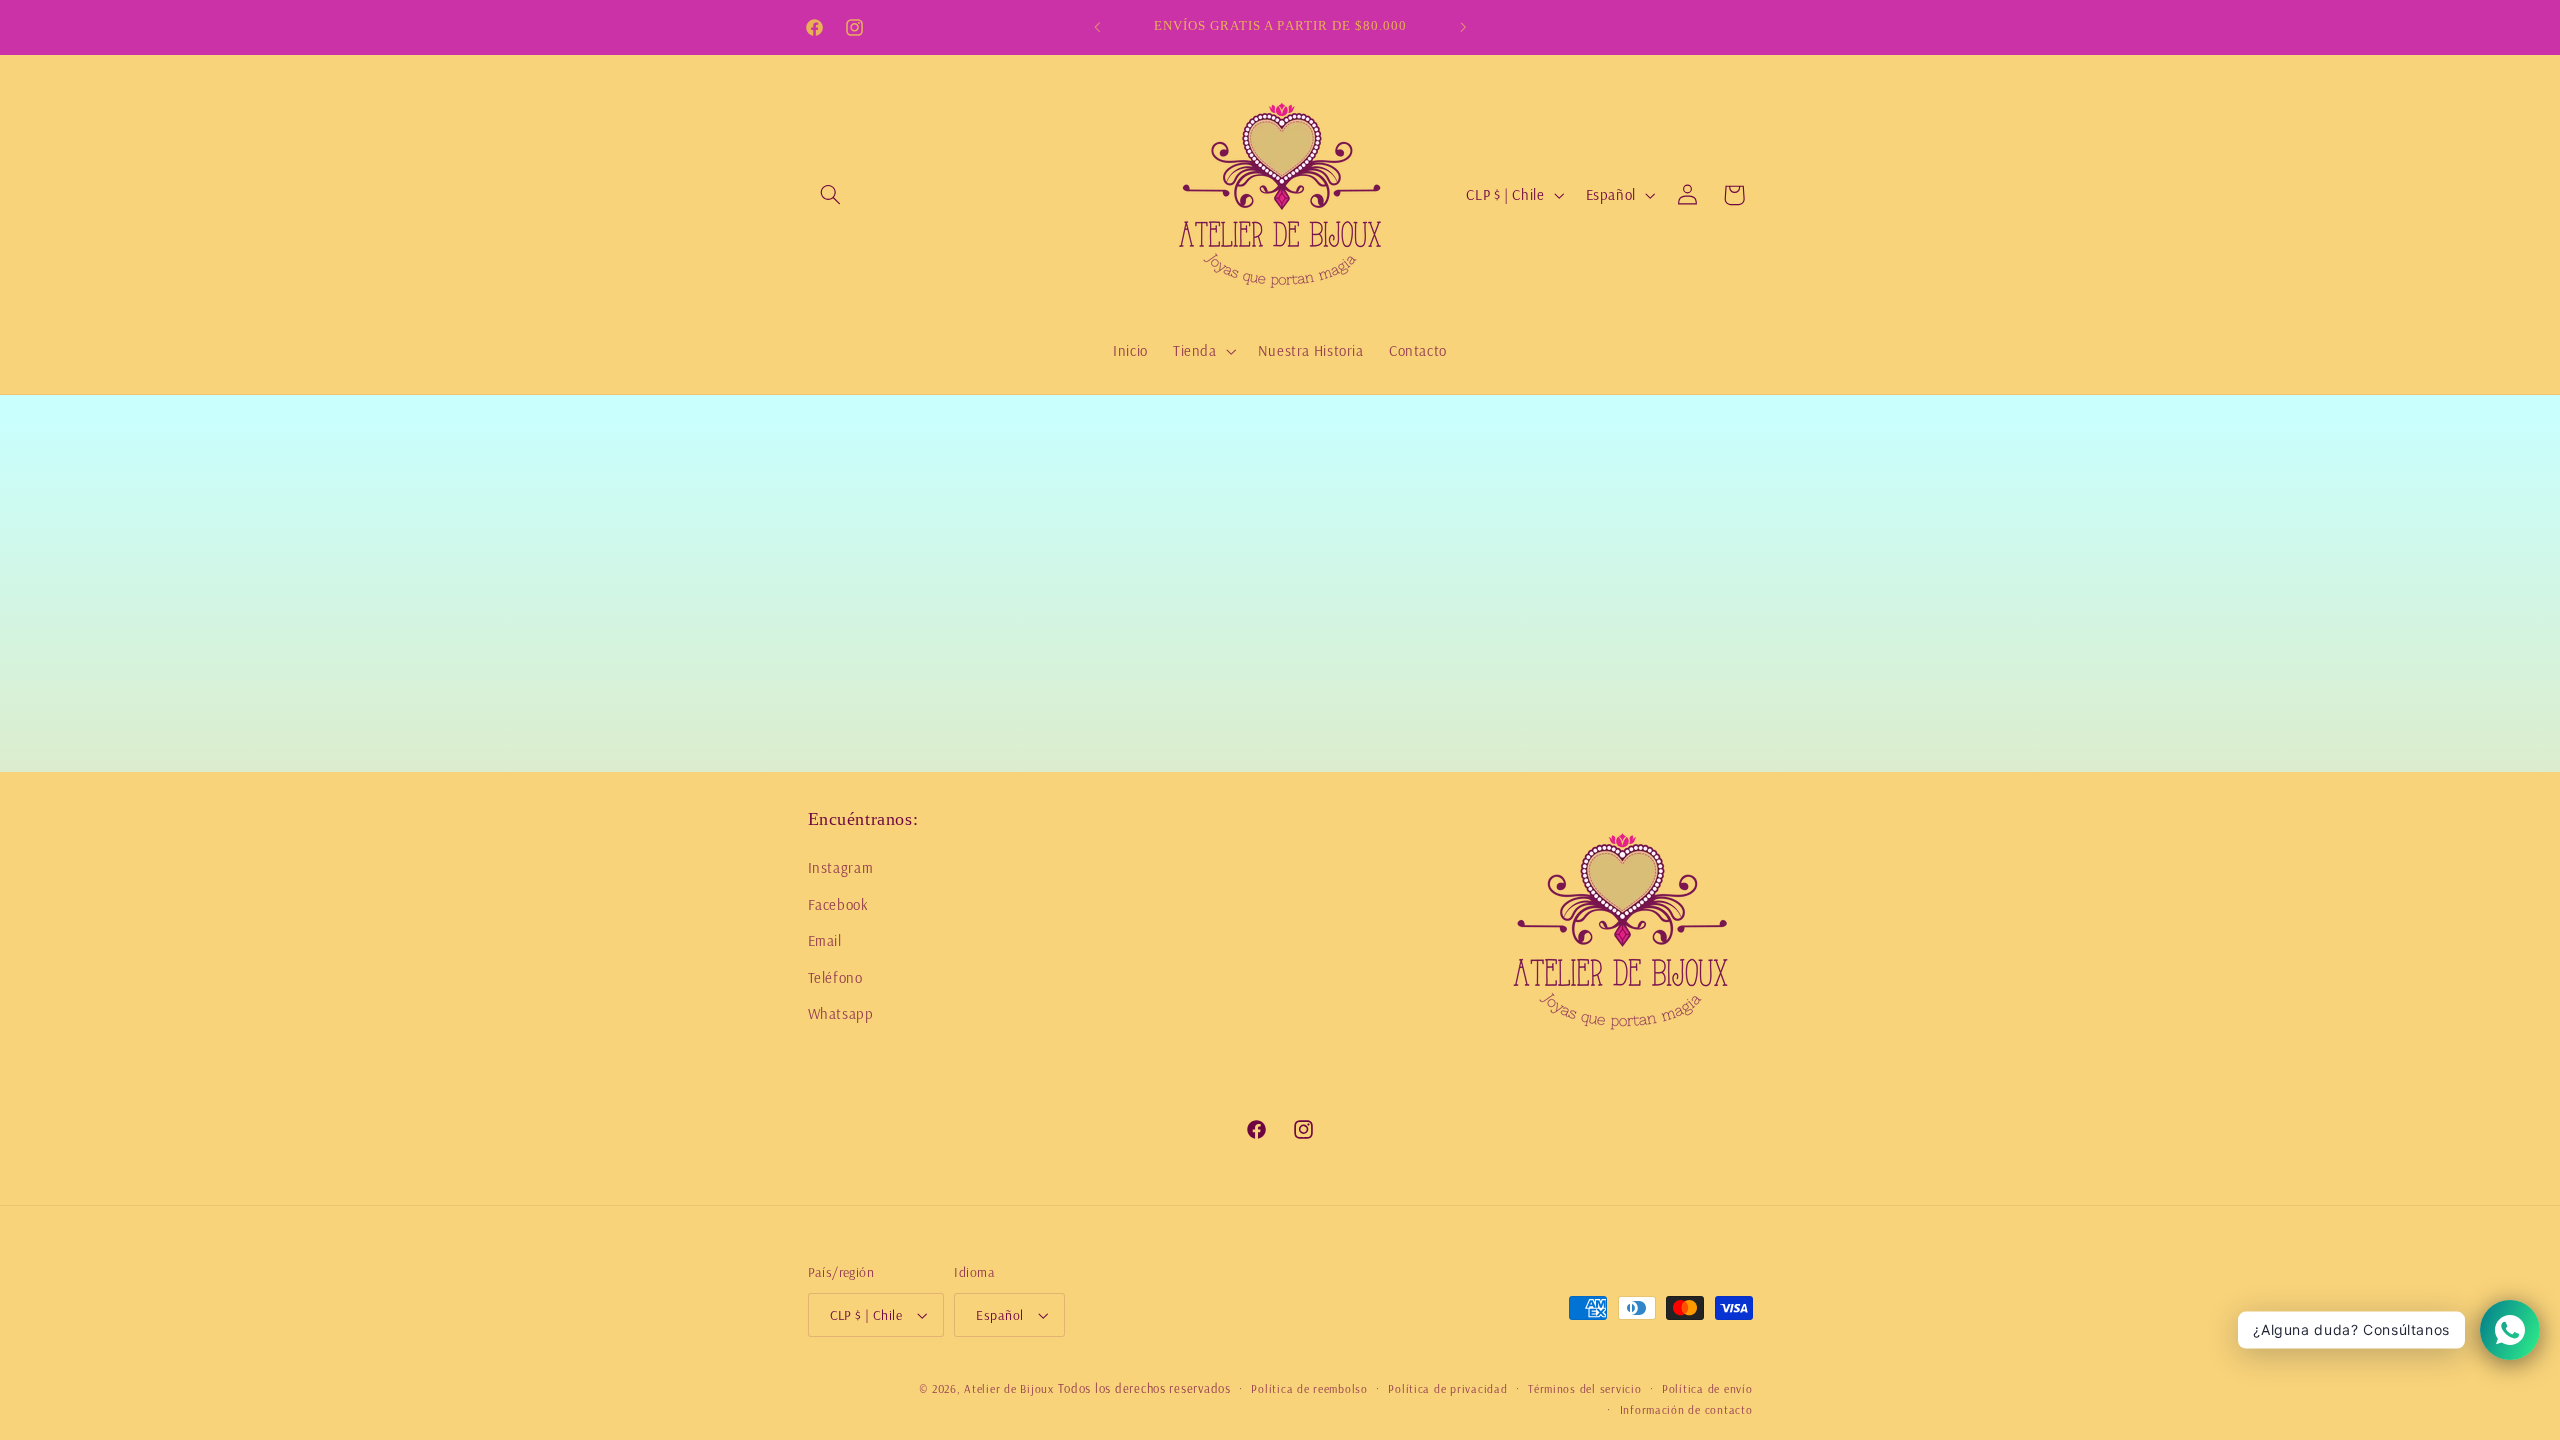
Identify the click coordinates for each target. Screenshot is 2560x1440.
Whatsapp (841, 1013)
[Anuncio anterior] (1097, 27)
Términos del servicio (1584, 1388)
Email (825, 940)
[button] (831, 195)
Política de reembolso (1309, 1388)
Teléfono (835, 976)
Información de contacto (1686, 1409)
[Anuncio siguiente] (1463, 27)
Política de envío (1707, 1388)
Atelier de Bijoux (1009, 1388)
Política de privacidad (1447, 1388)
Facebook (838, 903)
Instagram (841, 867)
